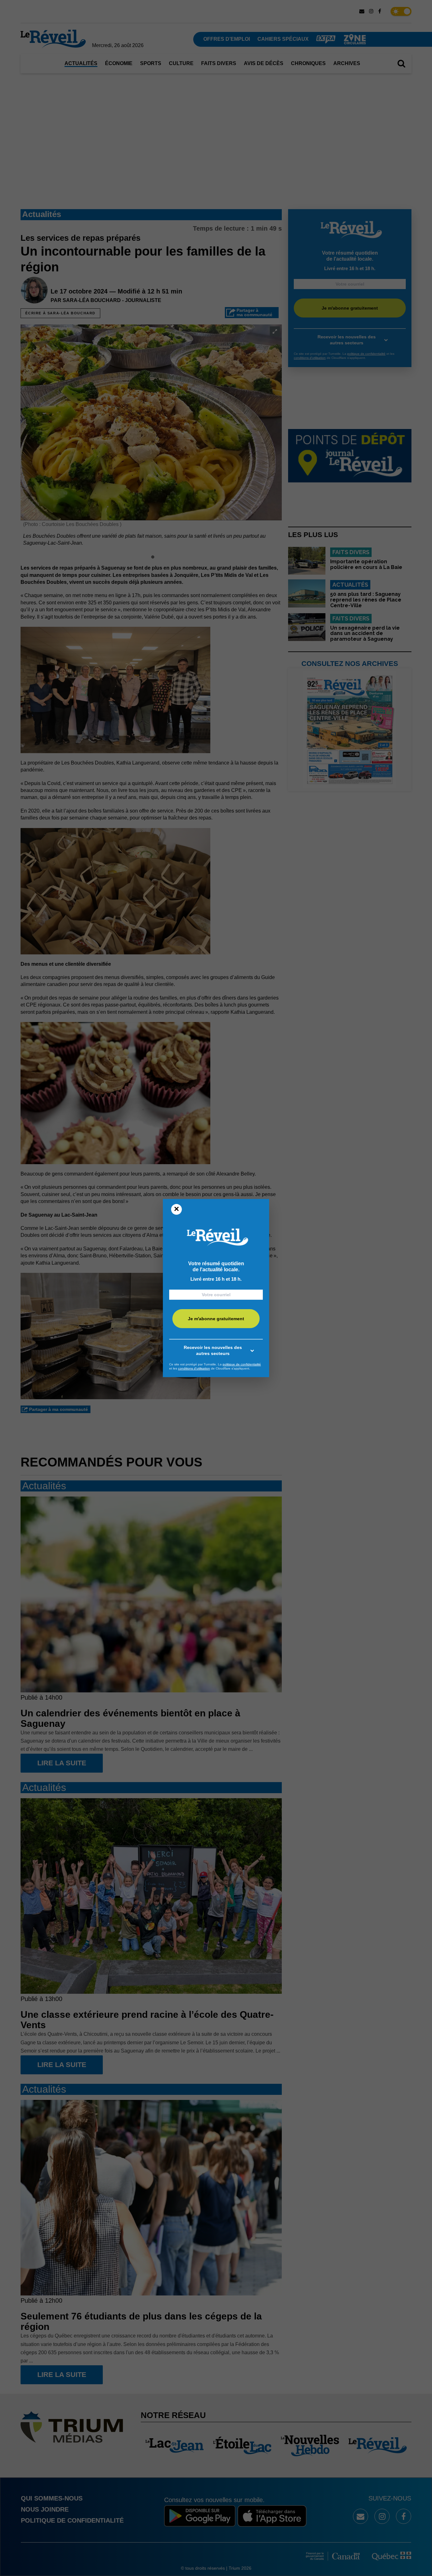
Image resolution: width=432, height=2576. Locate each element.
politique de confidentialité (242, 1364)
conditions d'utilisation (194, 1368)
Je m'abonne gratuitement (216, 1319)
